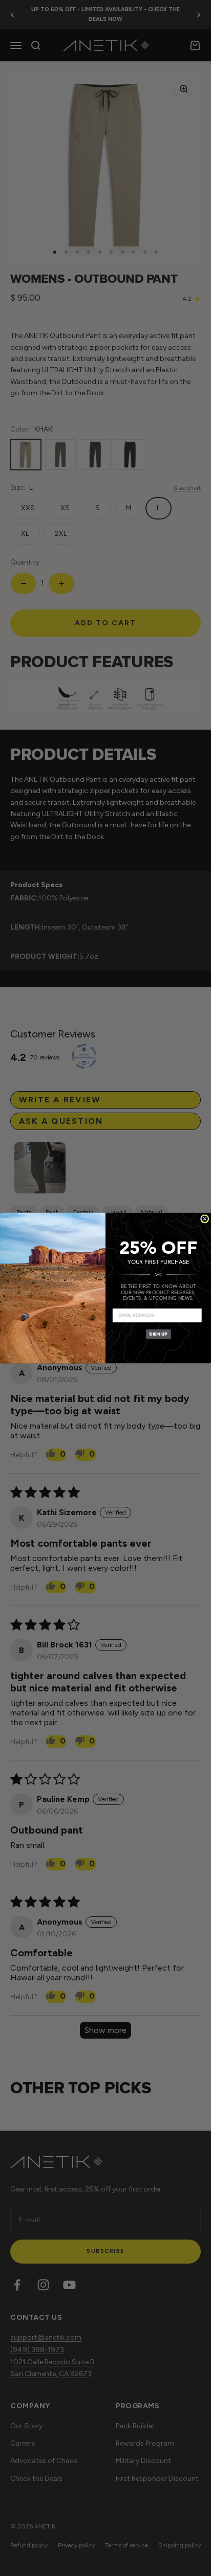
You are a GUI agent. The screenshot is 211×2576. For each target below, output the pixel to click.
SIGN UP (158, 1334)
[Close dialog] (205, 1219)
